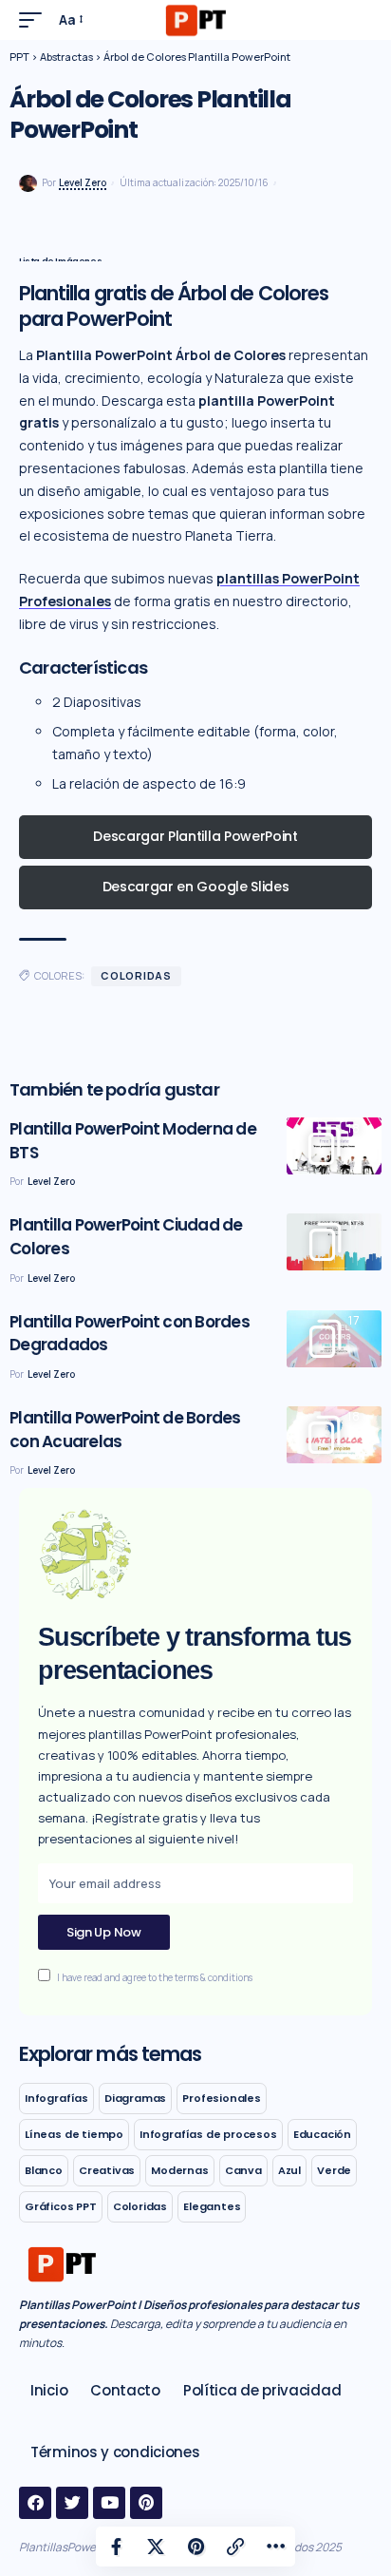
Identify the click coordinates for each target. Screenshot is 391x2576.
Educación (322, 2134)
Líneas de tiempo (74, 2134)
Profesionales (222, 2098)
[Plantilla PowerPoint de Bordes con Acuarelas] (334, 1435)
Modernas (180, 2170)
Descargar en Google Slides (196, 887)
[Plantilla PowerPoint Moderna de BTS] (334, 1146)
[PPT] (195, 20)
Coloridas (136, 975)
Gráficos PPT (61, 2206)
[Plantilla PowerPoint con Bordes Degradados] (334, 1339)
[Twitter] (72, 2503)
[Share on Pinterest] (195, 2547)
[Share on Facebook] (116, 2547)
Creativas (107, 2170)
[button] (35, 20)
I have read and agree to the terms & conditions (155, 1978)
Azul (289, 2170)
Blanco (44, 2170)
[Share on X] (156, 2547)
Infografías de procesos (208, 2134)
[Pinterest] (146, 2503)
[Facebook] (35, 2503)
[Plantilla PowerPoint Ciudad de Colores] (334, 1242)
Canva (243, 2170)
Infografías (56, 2098)
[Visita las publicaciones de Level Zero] (28, 184)
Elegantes (212, 2206)
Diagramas (135, 2098)
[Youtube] (109, 2503)
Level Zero (83, 182)
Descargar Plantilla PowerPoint (195, 836)
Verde (334, 2170)
